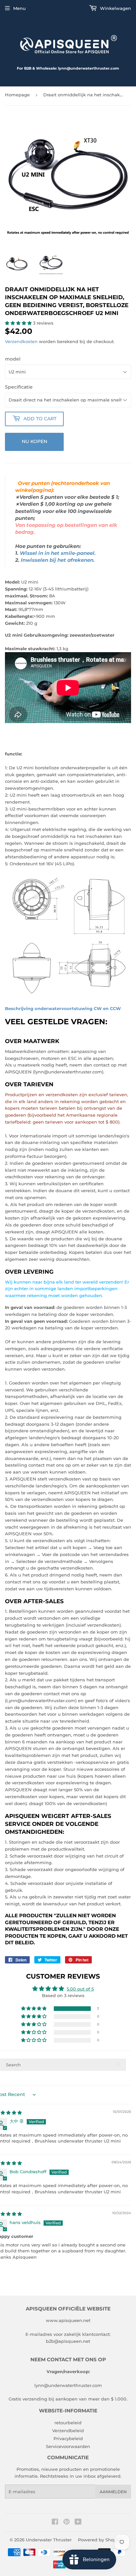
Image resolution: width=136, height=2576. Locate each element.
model (13, 359)
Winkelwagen (115, 8)
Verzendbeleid (68, 2431)
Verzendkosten (21, 341)
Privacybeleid (68, 2438)
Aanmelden (113, 2492)
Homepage (17, 95)
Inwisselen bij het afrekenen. (58, 560)
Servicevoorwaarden (68, 2446)
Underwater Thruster (49, 2540)
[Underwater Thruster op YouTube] (78, 2523)
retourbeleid (68, 2423)
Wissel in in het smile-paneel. (58, 553)
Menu (19, 8)
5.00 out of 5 (80, 1989)
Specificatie (19, 387)
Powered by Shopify (100, 2540)
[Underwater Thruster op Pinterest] (67, 2523)
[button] (19, 323)
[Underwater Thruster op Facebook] (55, 2523)
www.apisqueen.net (68, 2320)
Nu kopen (34, 441)
